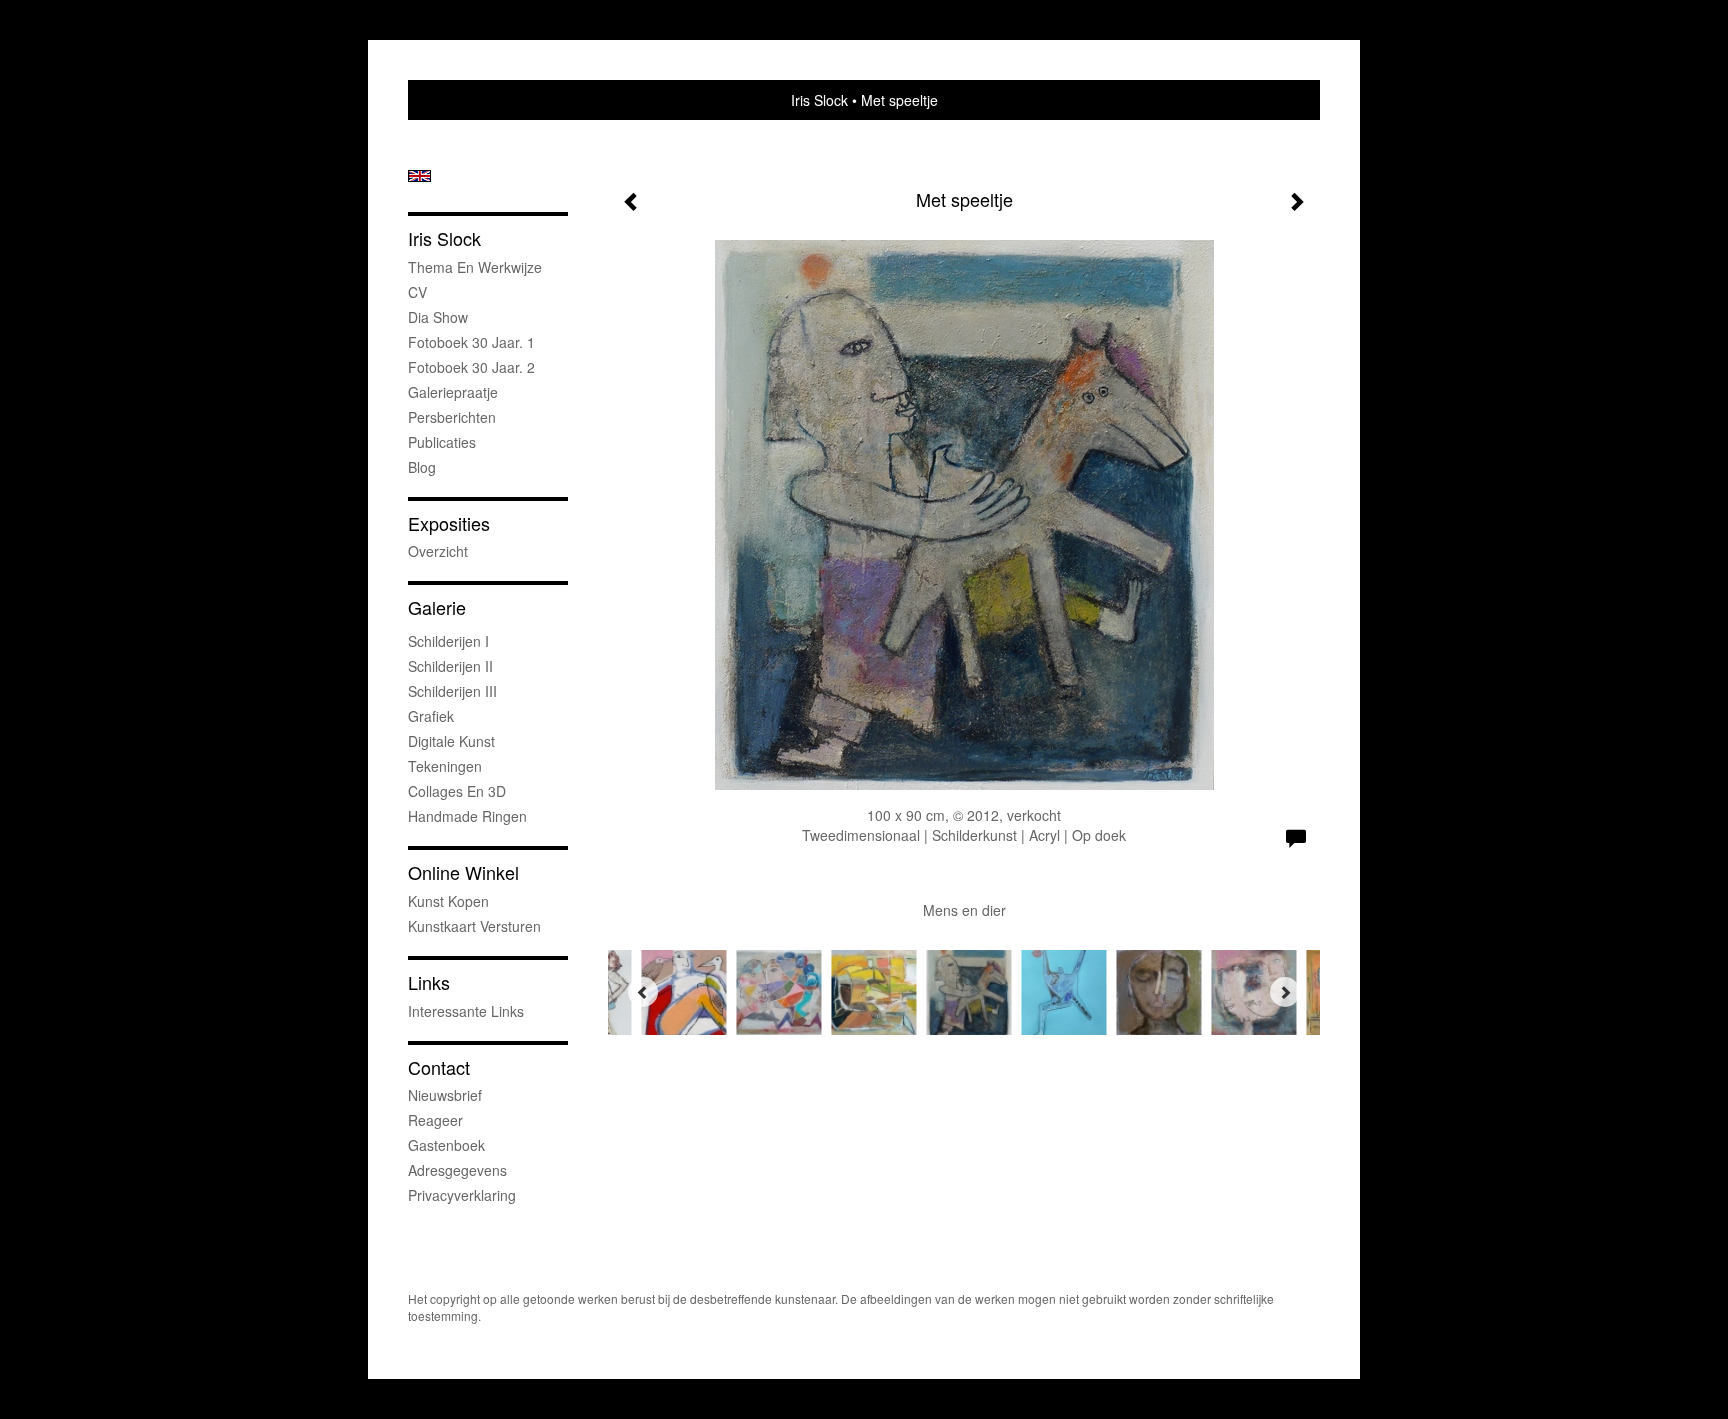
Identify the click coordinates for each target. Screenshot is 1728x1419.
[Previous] (643, 992)
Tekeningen (445, 766)
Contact (439, 1067)
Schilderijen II (450, 666)
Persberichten (452, 417)
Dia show (438, 317)
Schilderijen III (452, 691)
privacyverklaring (462, 1195)
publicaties (442, 442)
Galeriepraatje (453, 392)
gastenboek (446, 1145)
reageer (435, 1120)
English (419, 176)
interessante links (466, 1011)
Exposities (449, 523)
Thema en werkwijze (475, 267)
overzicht (438, 551)
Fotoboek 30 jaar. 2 (471, 367)
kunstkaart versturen (474, 926)
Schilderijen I (448, 641)
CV (417, 292)
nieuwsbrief (445, 1095)
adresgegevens (457, 1170)
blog (422, 467)
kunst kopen (448, 901)
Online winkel (463, 872)
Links (429, 982)
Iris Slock (819, 100)
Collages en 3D (457, 791)
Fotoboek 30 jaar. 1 (471, 342)
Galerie (437, 607)
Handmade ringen (467, 816)
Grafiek (431, 716)
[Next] (1285, 992)
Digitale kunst (451, 741)
